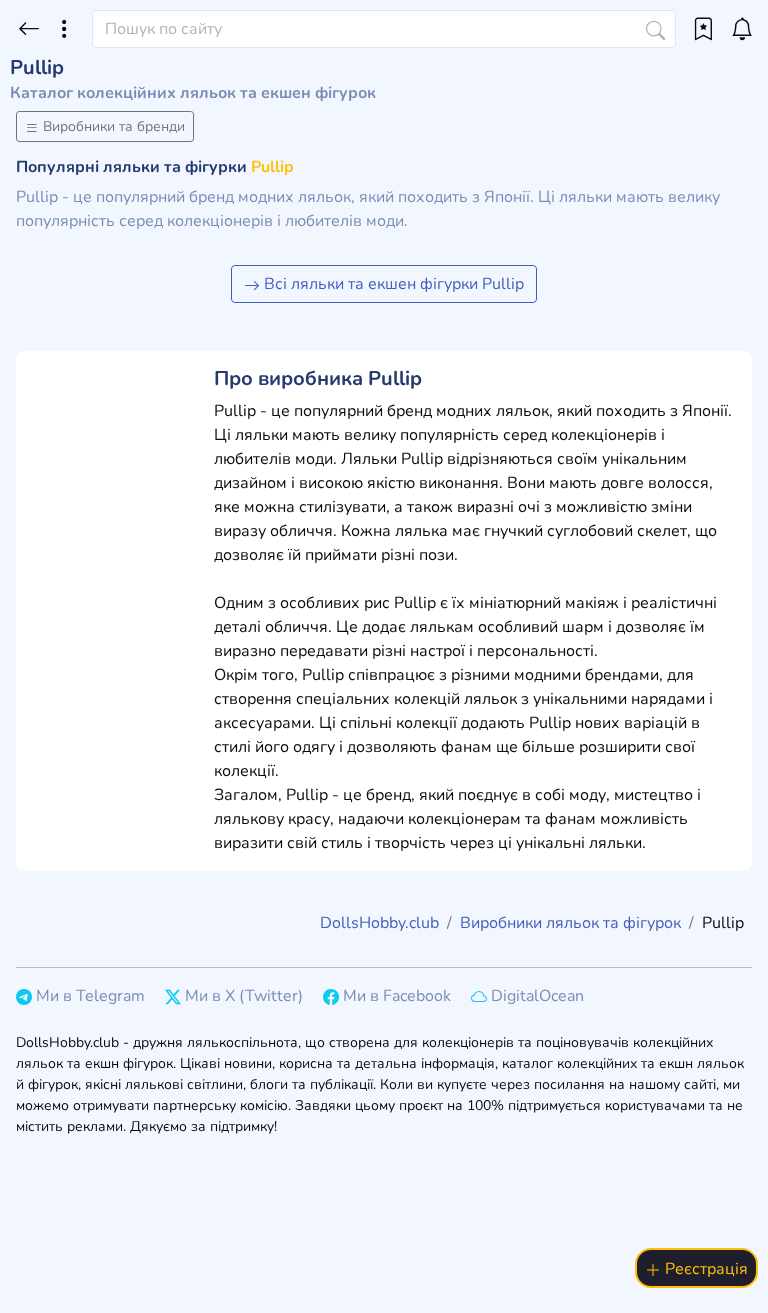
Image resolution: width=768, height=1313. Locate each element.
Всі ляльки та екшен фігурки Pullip (392, 284)
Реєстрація (704, 1269)
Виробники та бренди (112, 126)
